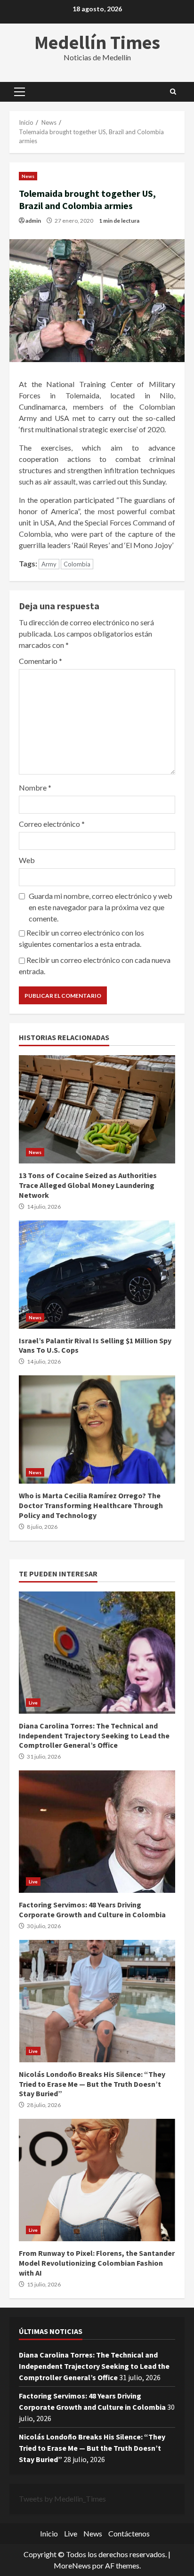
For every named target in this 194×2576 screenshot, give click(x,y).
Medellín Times (97, 42)
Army (49, 564)
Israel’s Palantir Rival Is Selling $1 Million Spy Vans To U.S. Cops (97, 1275)
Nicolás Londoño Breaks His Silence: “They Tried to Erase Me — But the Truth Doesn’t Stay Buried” (97, 2001)
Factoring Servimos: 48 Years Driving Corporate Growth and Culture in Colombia (97, 1832)
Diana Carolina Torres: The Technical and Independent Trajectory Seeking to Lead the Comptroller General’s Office (97, 1653)
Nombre (35, 787)
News (28, 176)
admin (33, 221)
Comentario (40, 661)
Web (27, 860)
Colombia (77, 564)
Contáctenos (129, 2533)
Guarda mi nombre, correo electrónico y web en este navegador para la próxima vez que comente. (101, 907)
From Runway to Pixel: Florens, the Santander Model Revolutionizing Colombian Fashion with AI (97, 2180)
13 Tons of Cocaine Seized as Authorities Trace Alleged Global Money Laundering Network (97, 1109)
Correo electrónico (52, 824)
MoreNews (72, 2565)
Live (33, 1703)
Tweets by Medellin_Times (62, 2499)
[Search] (173, 92)
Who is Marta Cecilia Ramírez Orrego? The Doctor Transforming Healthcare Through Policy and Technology (97, 1429)
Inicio (49, 2533)
